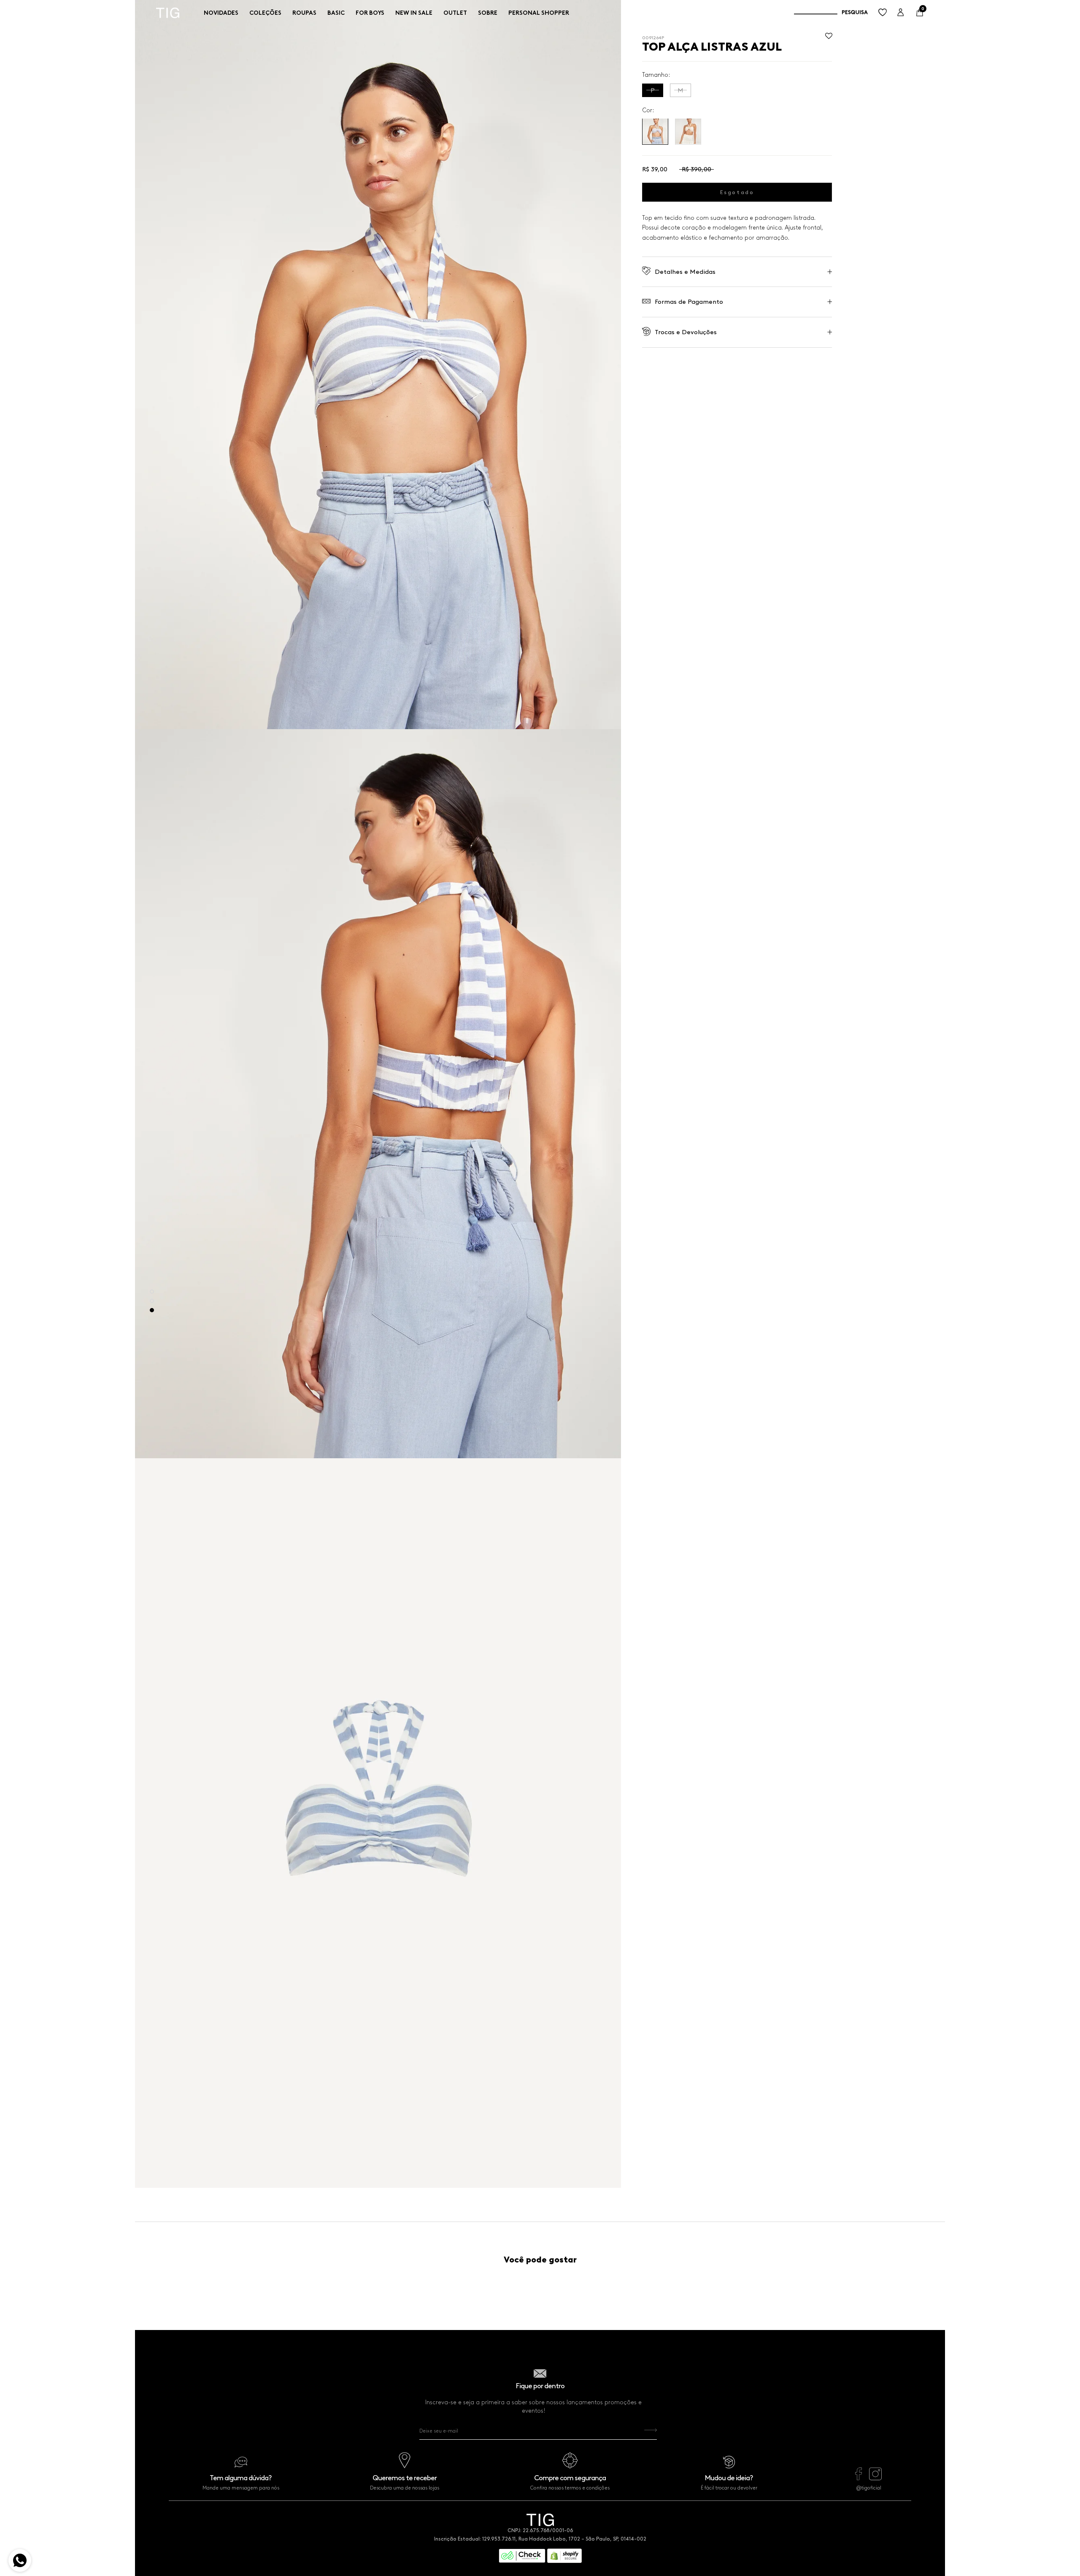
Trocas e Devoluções (686, 332)
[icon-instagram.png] (875, 2478)
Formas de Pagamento (689, 302)
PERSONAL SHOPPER (539, 13)
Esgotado (737, 192)
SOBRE (488, 13)
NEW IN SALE (414, 13)
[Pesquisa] (831, 13)
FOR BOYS (370, 13)
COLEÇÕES (265, 13)
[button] (829, 38)
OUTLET (455, 13)
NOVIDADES (221, 13)
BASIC (336, 13)
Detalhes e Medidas (685, 271)
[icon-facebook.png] (859, 2478)
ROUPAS (304, 13)
